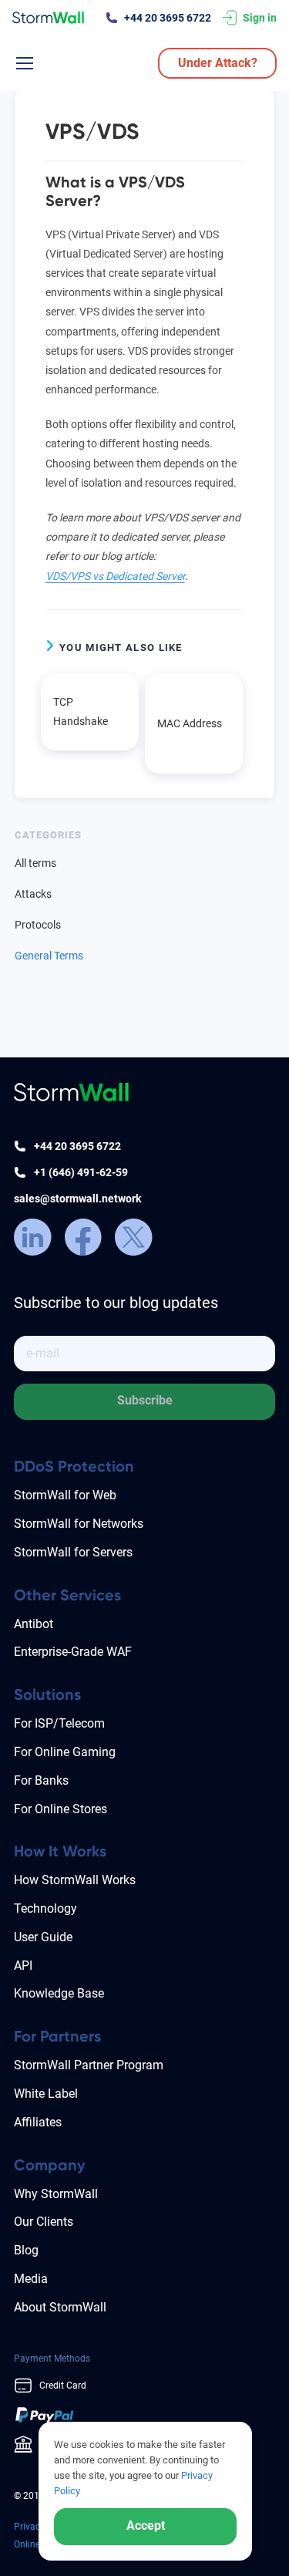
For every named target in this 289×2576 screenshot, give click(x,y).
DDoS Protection (74, 1466)
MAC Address (190, 723)
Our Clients (44, 2222)
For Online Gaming (65, 1752)
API (23, 1966)
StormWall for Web (65, 1495)
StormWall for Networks (79, 1524)
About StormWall (60, 2307)
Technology (45, 1908)
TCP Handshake (81, 711)
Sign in (260, 18)
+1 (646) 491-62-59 (81, 1172)
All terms (35, 863)
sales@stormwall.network (77, 1199)
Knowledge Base (59, 1993)
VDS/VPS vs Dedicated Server (115, 576)
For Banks (41, 1780)
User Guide (43, 1937)
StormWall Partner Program (89, 2065)
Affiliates (38, 2122)
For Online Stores (60, 1809)
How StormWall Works (75, 1880)
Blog (26, 2250)
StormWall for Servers (73, 1552)
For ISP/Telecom (59, 1723)
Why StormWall (56, 2194)
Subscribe (145, 1400)
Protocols (38, 925)
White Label (46, 2094)
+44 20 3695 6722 (168, 18)
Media (31, 2279)
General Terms (49, 956)
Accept (146, 2525)
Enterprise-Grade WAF (73, 1652)
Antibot (34, 1624)
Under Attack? (218, 63)
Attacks (33, 894)
